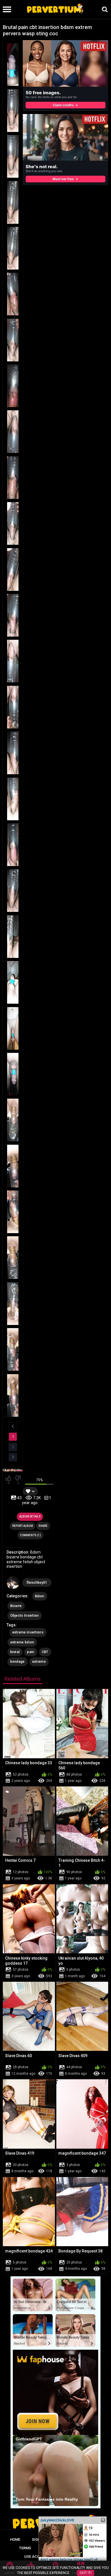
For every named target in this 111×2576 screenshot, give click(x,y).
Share (43, 1526)
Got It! (86, 2573)
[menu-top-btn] (6, 9)
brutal (15, 1652)
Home (15, 2539)
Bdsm (40, 1596)
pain (31, 1652)
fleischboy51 (37, 1583)
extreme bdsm (22, 1642)
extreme (39, 1662)
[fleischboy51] (13, 1583)
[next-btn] (13, 1457)
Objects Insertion (25, 1616)
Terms (25, 2548)
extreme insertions (28, 1632)
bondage (18, 1662)
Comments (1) (30, 1535)
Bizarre (16, 1606)
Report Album (23, 1526)
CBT (45, 1652)
